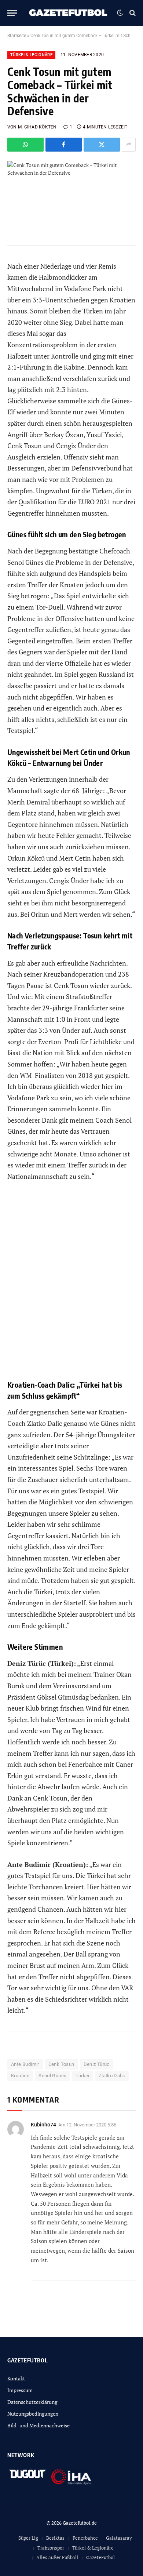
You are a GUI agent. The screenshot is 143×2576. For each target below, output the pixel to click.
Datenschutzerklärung (32, 2402)
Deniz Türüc (97, 2064)
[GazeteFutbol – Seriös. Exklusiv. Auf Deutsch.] (69, 13)
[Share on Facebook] (64, 145)
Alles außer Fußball (57, 2557)
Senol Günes (52, 2076)
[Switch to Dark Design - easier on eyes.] (120, 13)
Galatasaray (119, 2538)
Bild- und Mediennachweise (38, 2425)
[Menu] (12, 13)
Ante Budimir (25, 2064)
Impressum (20, 2390)
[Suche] (132, 13)
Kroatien (20, 2076)
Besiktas (55, 2538)
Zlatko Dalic (112, 2076)
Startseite (17, 36)
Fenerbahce (85, 2538)
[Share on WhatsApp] (25, 145)
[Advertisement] (71, 1286)
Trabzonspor (51, 2548)
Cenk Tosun (61, 2064)
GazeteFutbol (100, 2557)
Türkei (82, 2076)
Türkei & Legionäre (31, 55)
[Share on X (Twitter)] (102, 145)
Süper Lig (28, 2538)
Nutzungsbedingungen (33, 2414)
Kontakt (16, 2378)
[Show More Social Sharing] (129, 145)
